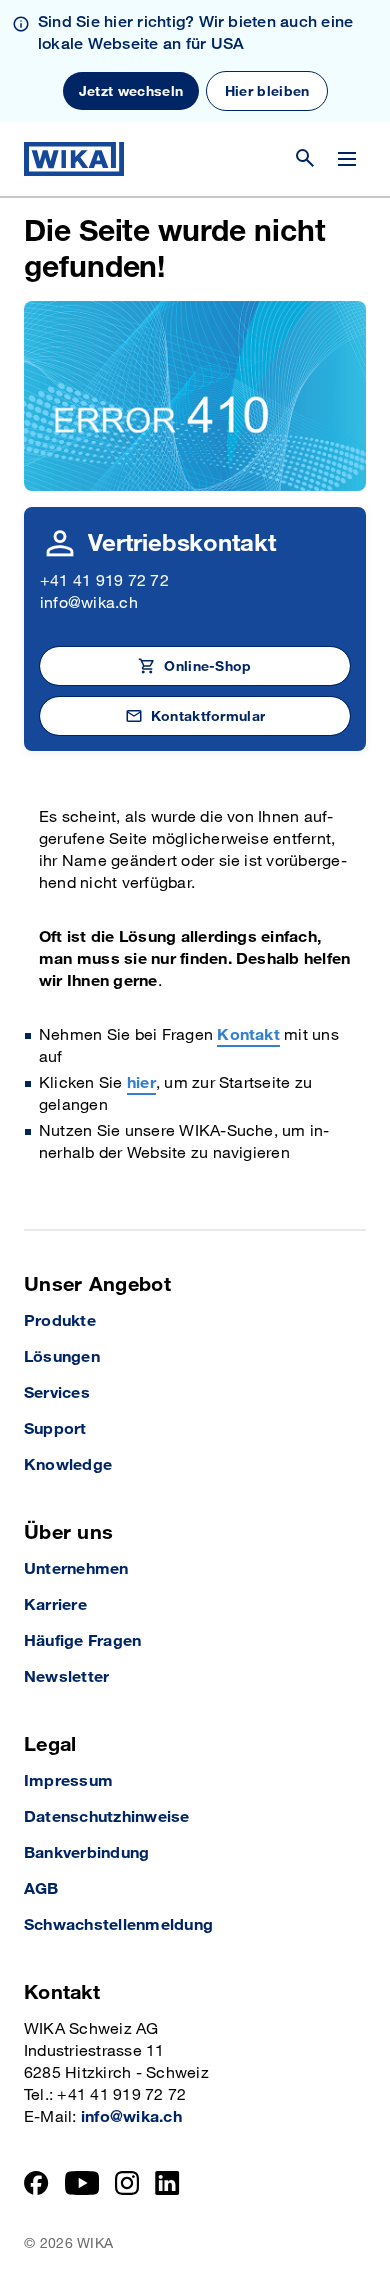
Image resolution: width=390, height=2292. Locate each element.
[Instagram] (127, 2183)
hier (141, 1083)
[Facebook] (36, 2183)
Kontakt (248, 1035)
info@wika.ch (89, 603)
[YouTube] (82, 2183)
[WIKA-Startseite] (74, 159)
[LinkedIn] (167, 2183)
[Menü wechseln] (347, 159)
